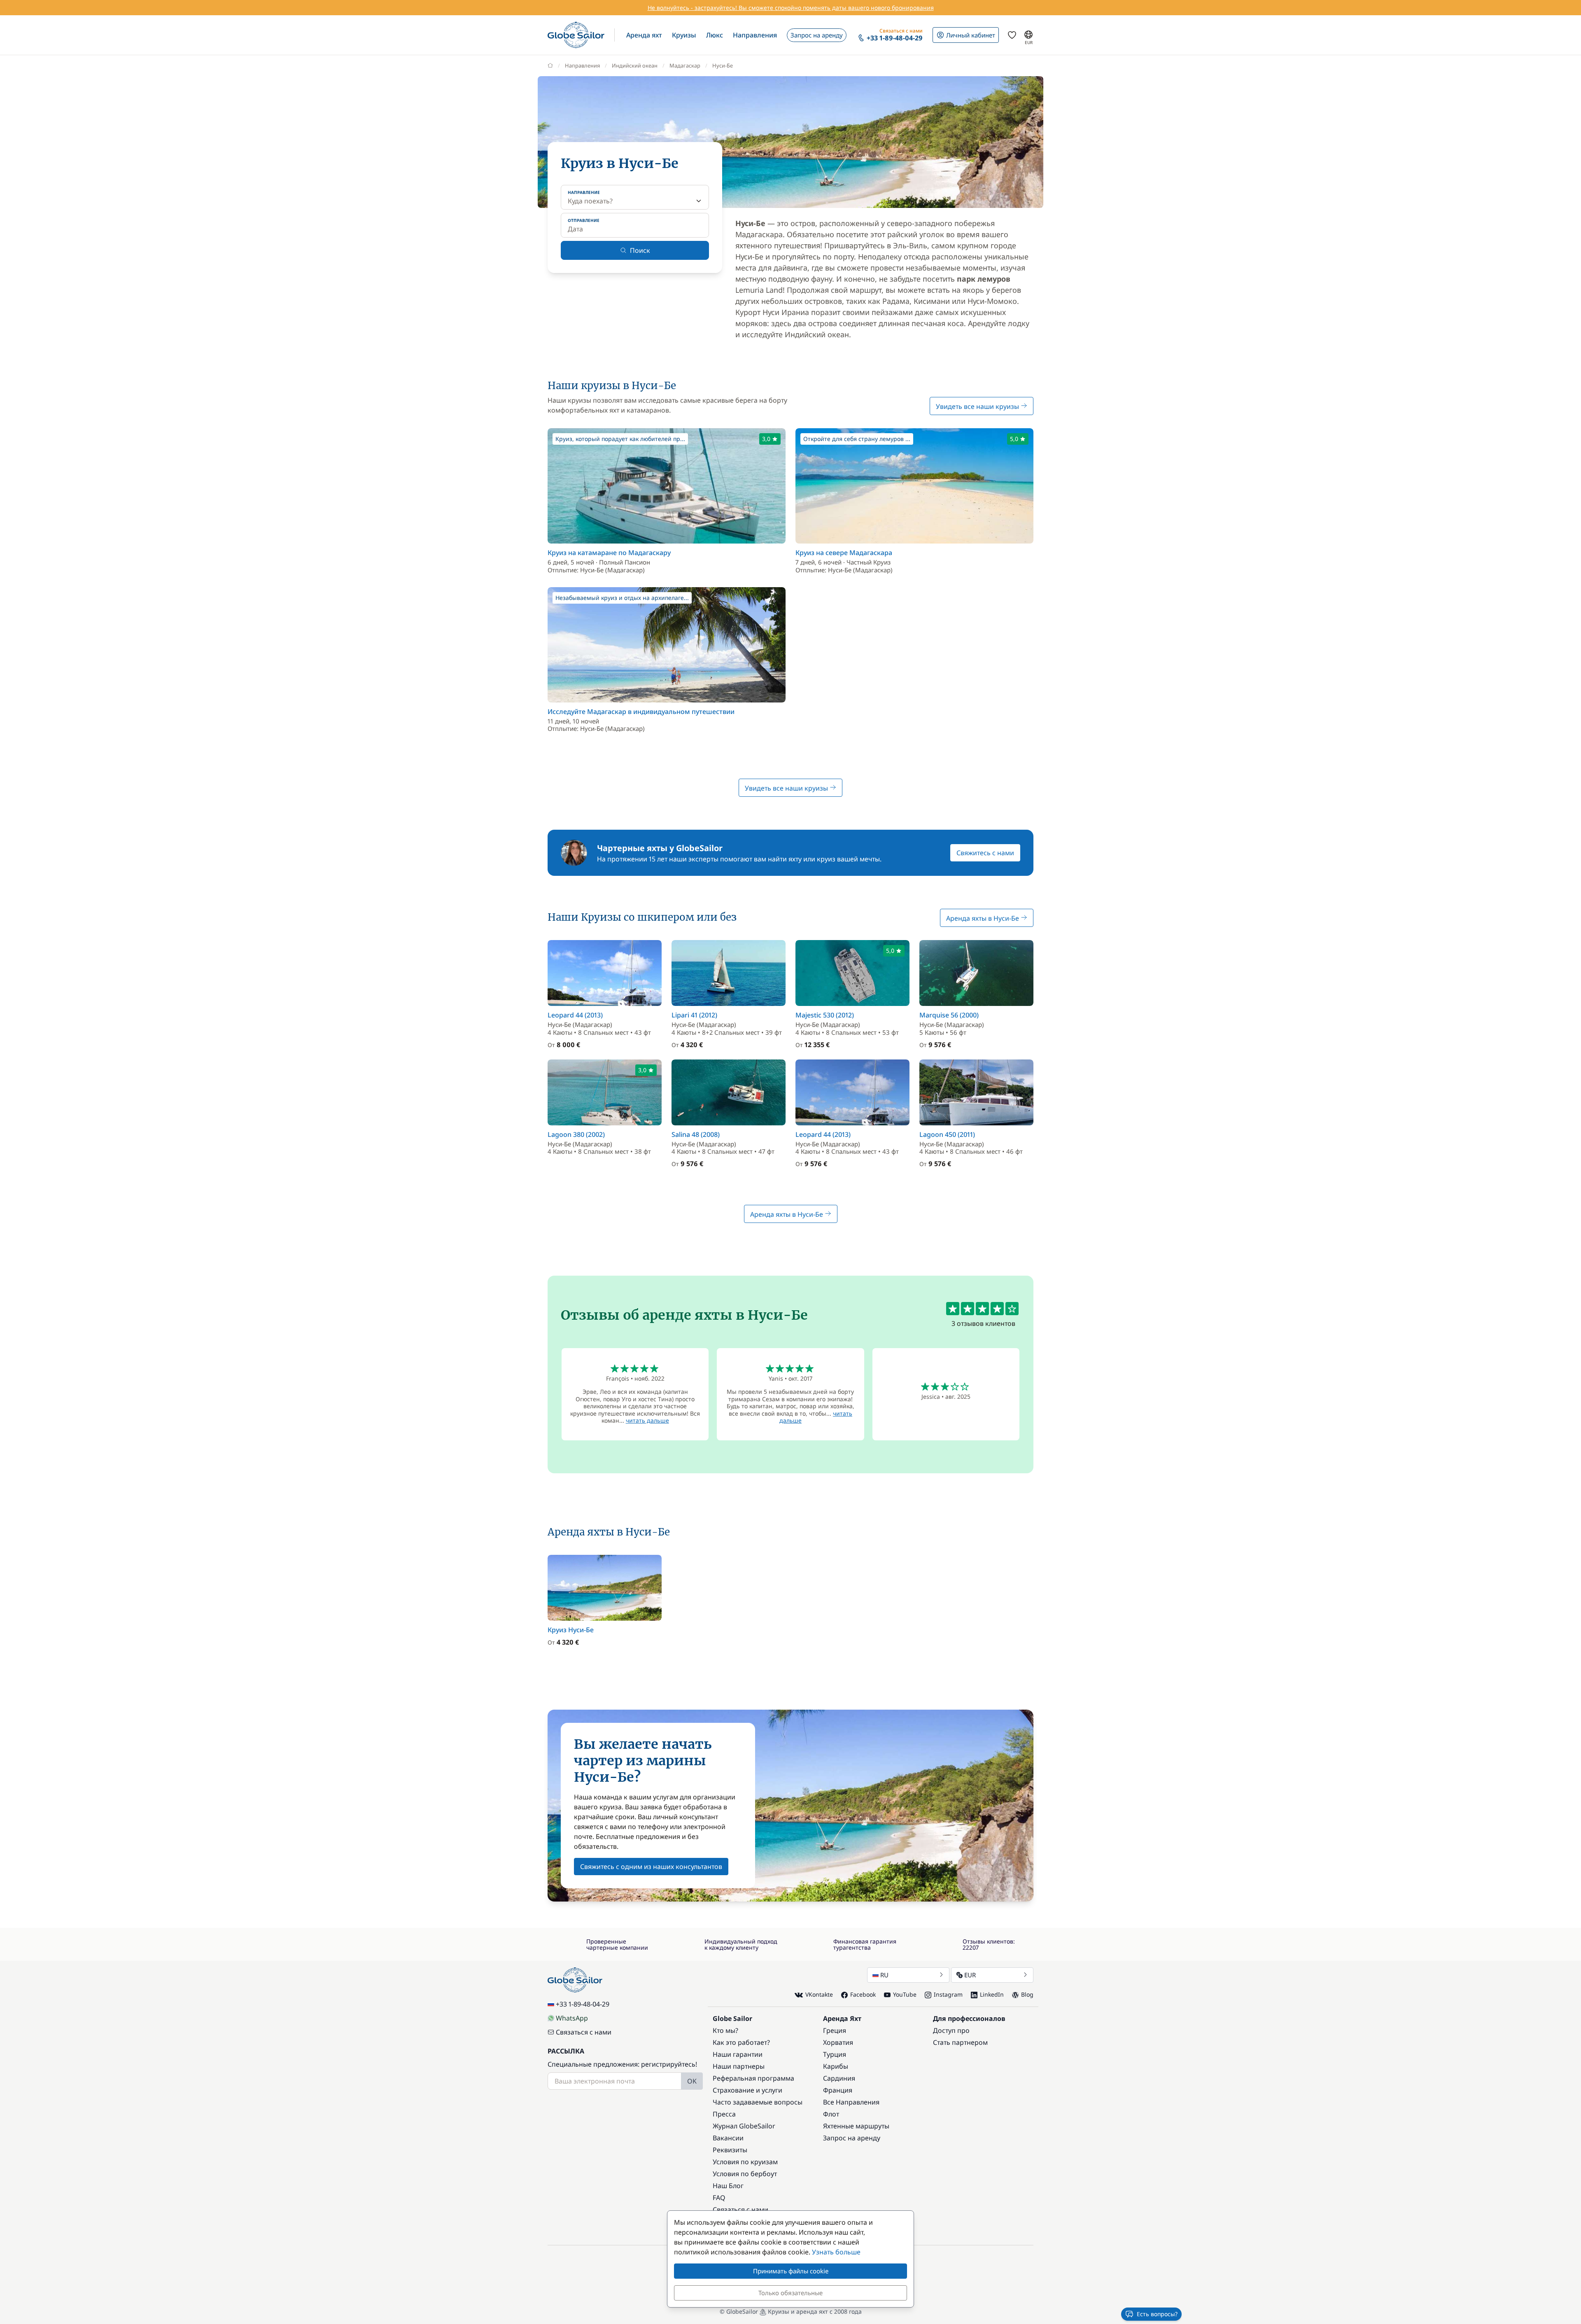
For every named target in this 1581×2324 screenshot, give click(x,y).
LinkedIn (992, 1994)
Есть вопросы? (1157, 2314)
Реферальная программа (753, 2078)
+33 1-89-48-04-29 (583, 2004)
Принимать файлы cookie (791, 2271)
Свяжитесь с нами (985, 853)
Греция (835, 2030)
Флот (831, 2114)
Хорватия (838, 2042)
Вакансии (728, 2138)
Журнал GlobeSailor (744, 2126)
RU (884, 1975)
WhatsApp (572, 2018)
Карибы (836, 2066)
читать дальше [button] (647, 1420)
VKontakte (819, 1994)
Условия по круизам (745, 2162)
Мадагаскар (685, 65)
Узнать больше (836, 2252)
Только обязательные (790, 2293)
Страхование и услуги (747, 2090)
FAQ (719, 2198)
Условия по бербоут (745, 2174)
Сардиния (839, 2078)
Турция (835, 2054)
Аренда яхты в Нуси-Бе (983, 918)
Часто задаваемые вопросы (758, 2102)
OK (692, 2081)
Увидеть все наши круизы (978, 406)
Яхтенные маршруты (856, 2126)
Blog (1027, 1994)
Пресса (724, 2114)
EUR (970, 1975)
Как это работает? (741, 2042)
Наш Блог (728, 2186)
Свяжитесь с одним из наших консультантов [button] (651, 1867)
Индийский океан (635, 65)
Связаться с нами (584, 2032)
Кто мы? (725, 2030)
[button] (644, 35)
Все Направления (851, 2102)
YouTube (905, 1994)
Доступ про (951, 2030)
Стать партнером (960, 2042)
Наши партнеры (739, 2066)
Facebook (863, 1994)
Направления (582, 65)
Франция (838, 2090)
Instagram (948, 1994)
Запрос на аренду (852, 2138)
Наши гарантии (738, 2054)
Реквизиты (730, 2150)
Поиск (640, 250)
